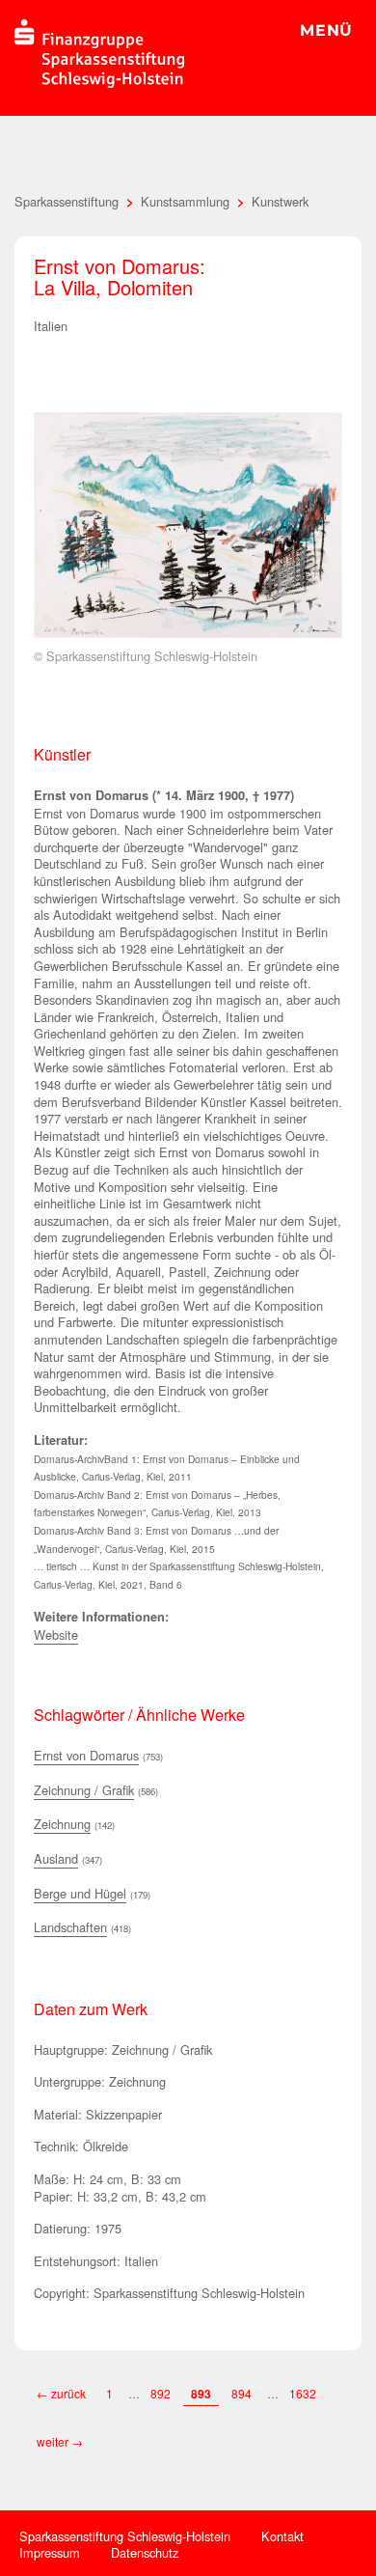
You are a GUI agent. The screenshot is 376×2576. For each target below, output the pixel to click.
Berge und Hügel (80, 1893)
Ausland (56, 1858)
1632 (303, 2393)
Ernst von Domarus (86, 1755)
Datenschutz (145, 2552)
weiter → (60, 2441)
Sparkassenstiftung (67, 201)
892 (161, 2393)
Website (56, 1634)
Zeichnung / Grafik (84, 1790)
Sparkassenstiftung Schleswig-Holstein (125, 2536)
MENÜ (326, 30)
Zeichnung (62, 1824)
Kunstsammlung (185, 201)
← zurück (61, 2393)
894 (242, 2393)
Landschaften (70, 1927)
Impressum (50, 2552)
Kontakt (282, 2536)
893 (201, 2394)
